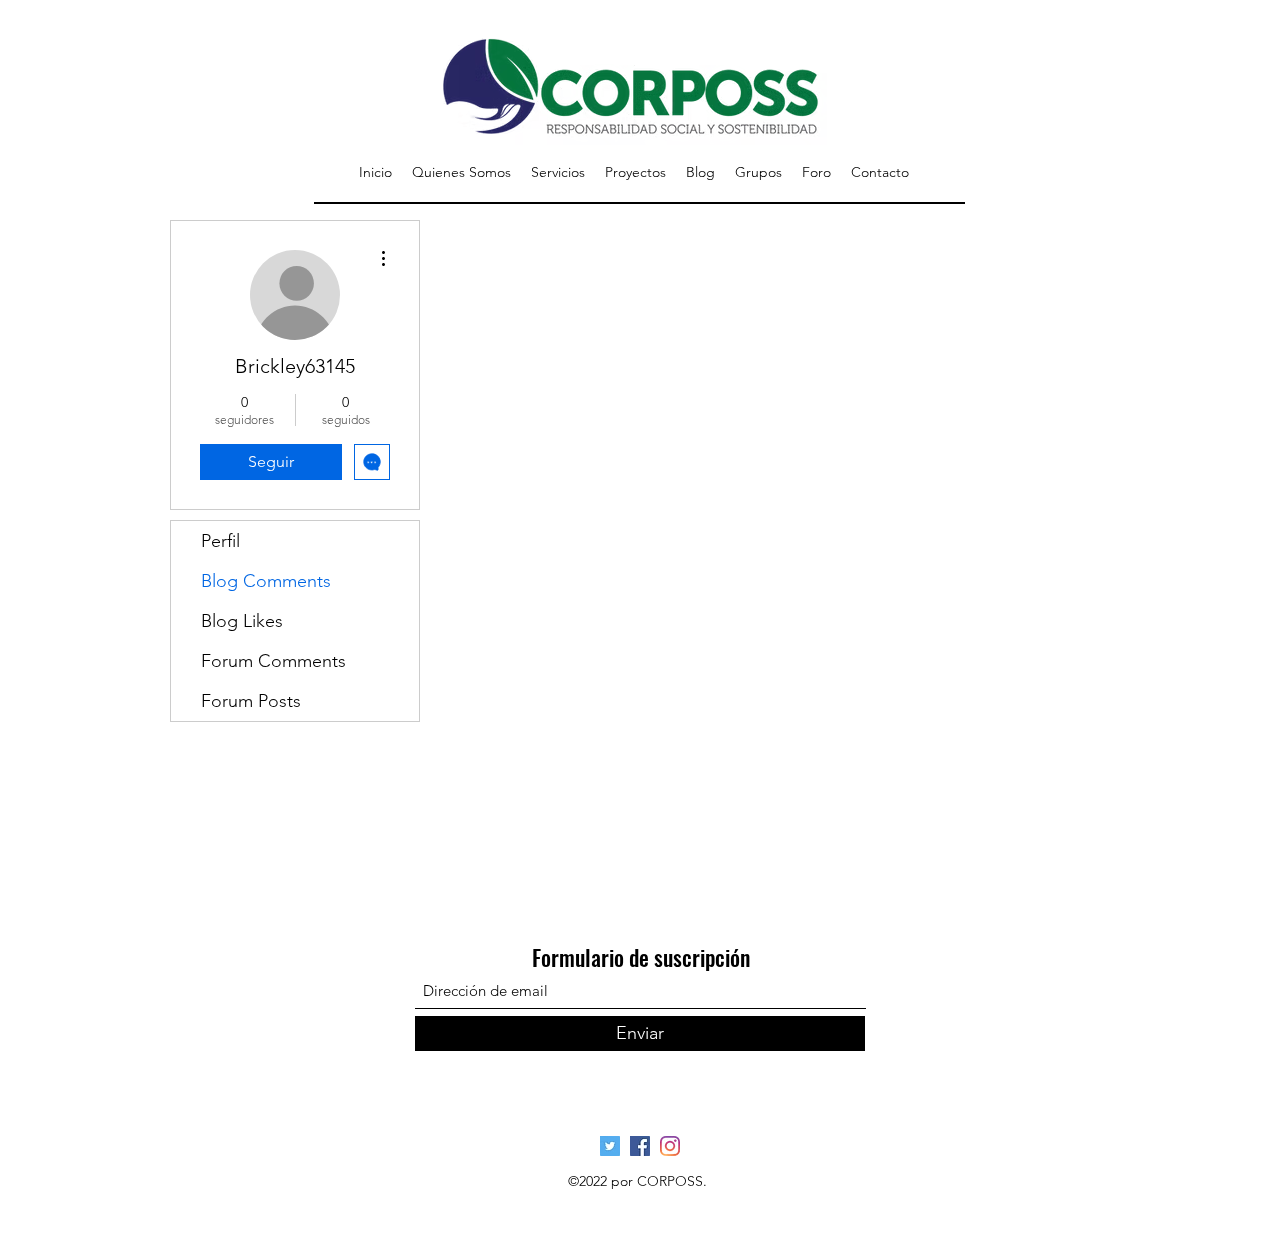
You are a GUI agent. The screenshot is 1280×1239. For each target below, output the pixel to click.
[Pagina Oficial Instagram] (670, 1146)
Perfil (220, 541)
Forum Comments (273, 661)
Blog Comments (266, 581)
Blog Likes (242, 621)
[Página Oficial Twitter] (610, 1146)
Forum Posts (251, 701)
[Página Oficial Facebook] (640, 1146)
